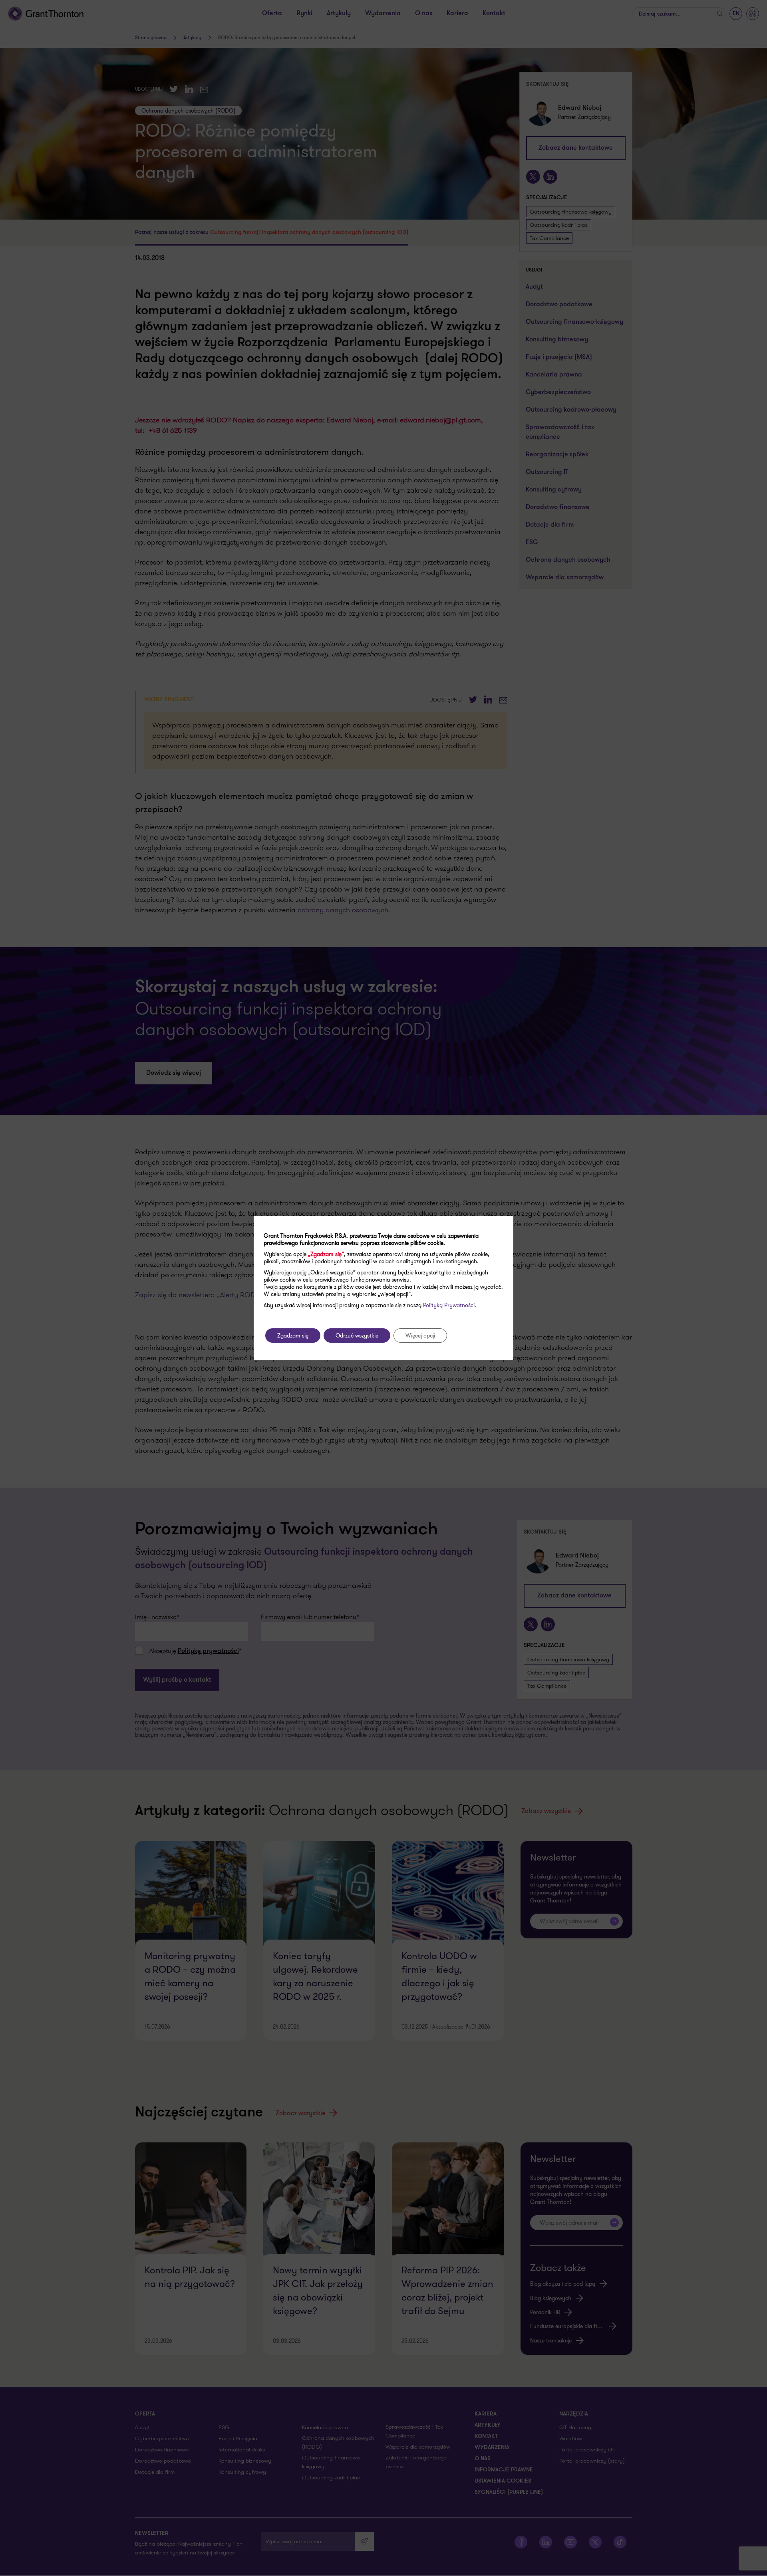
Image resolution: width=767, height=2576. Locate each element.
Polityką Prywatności (449, 1305)
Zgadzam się (293, 1336)
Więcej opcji (420, 1336)
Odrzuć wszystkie (357, 1336)
